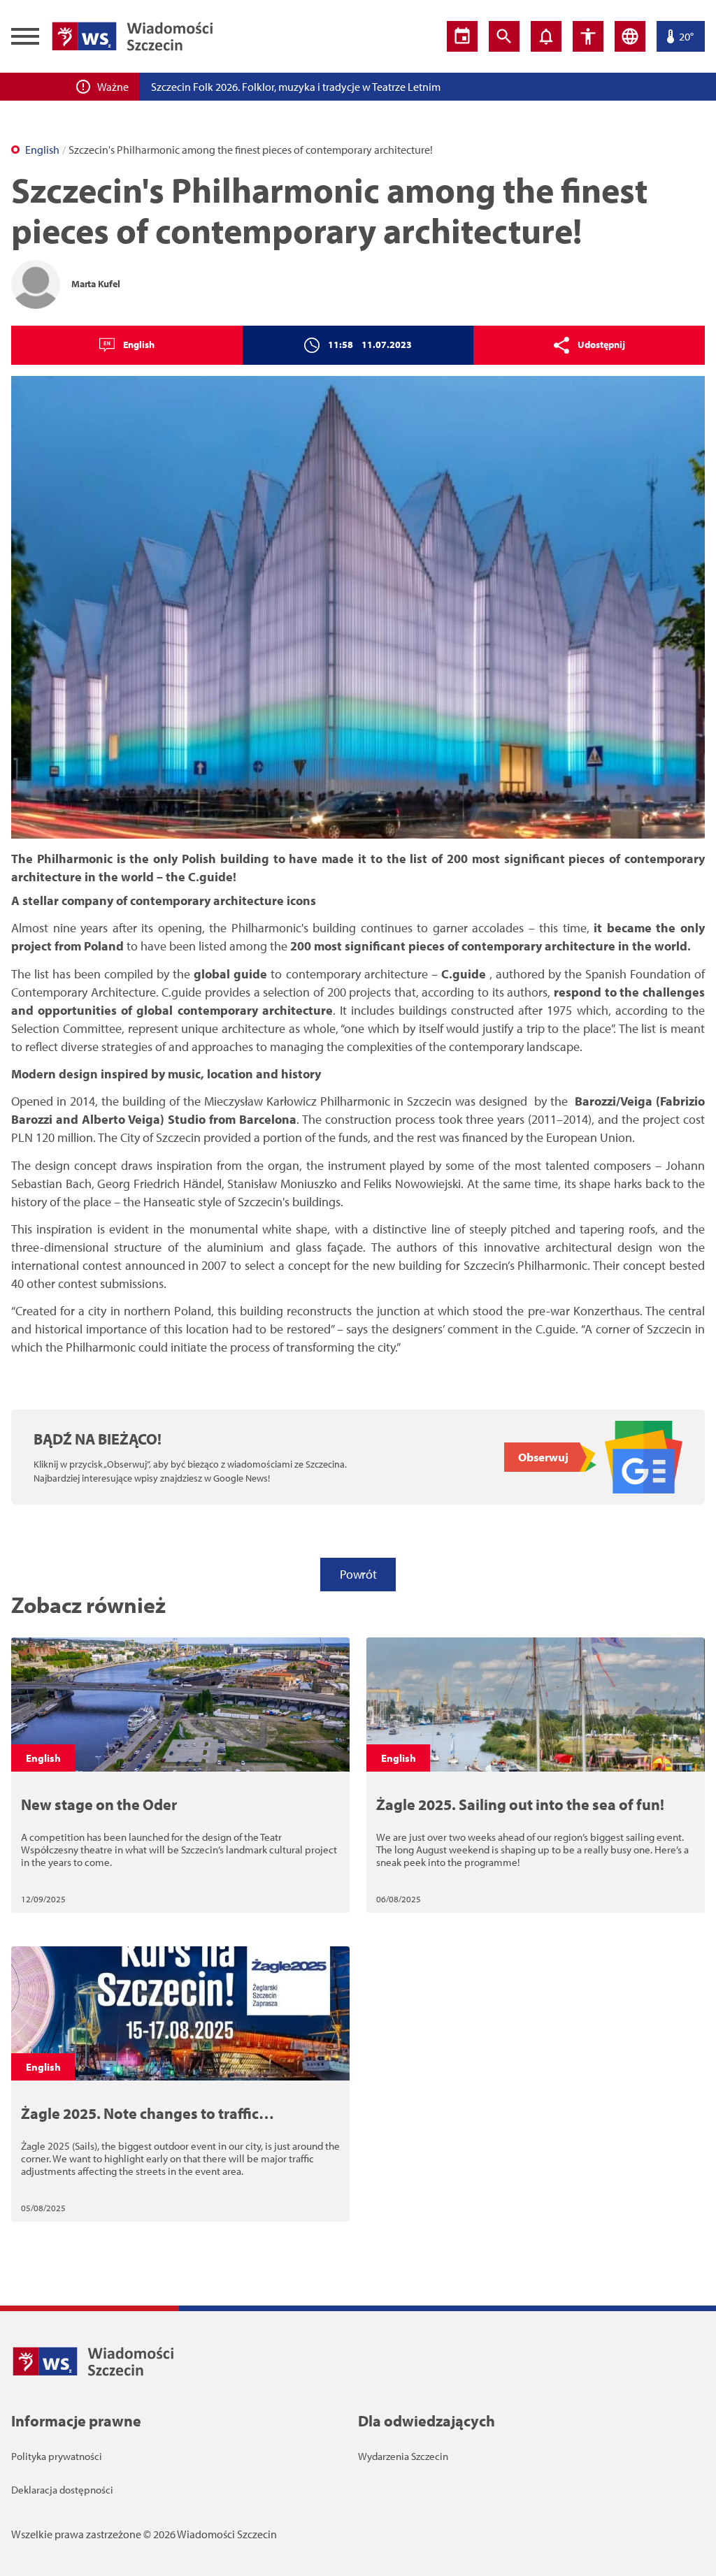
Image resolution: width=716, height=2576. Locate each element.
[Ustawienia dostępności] (588, 36)
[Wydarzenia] (462, 36)
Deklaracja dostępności (62, 2490)
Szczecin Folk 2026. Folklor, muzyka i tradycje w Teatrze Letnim (296, 87)
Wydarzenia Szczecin (403, 2456)
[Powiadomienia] (546, 36)
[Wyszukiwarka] (504, 36)
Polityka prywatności (57, 2456)
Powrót (358, 1574)
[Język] (630, 36)
